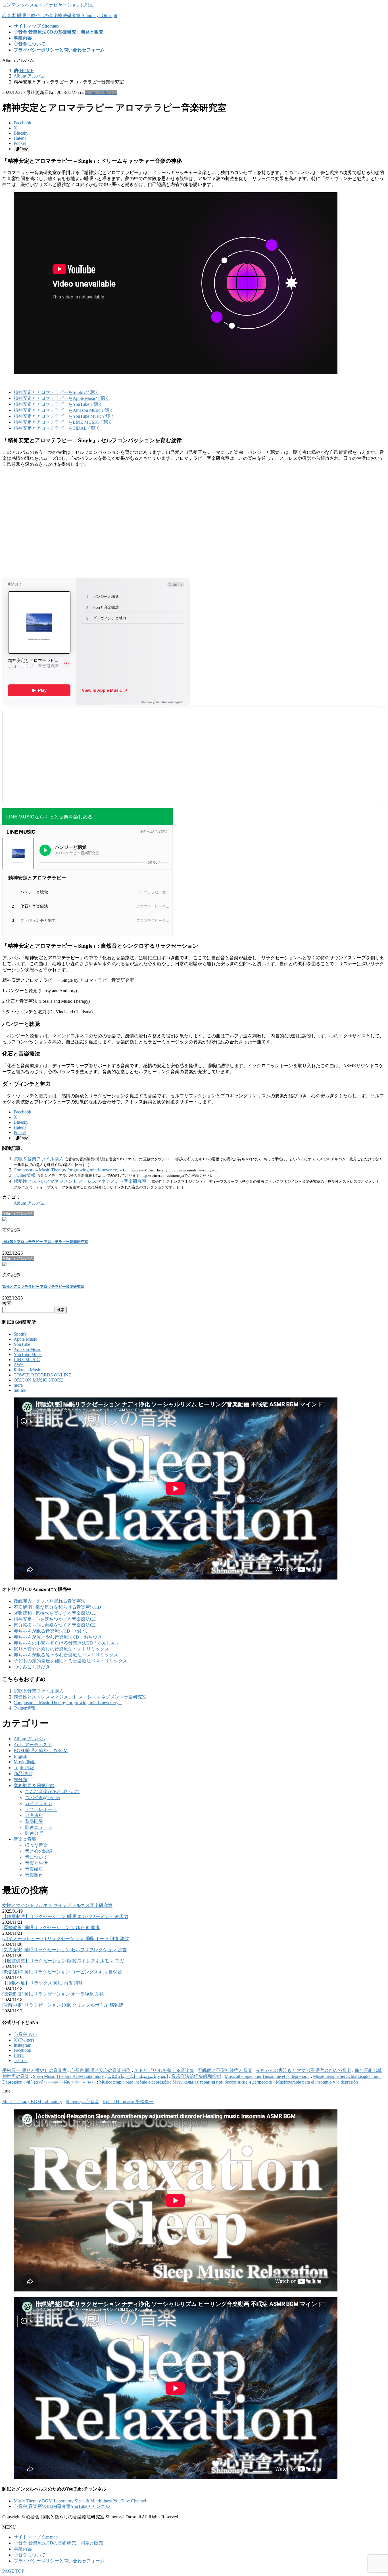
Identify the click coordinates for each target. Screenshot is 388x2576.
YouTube (22, 1344)
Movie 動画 (25, 1762)
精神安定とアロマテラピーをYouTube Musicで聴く (64, 416)
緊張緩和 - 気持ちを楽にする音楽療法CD (55, 1613)
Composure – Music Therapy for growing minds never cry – (68, 1170)
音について (36, 1857)
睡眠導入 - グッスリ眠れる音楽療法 (50, 1601)
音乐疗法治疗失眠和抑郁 (196, 2076)
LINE (19, 2055)
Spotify (20, 1334)
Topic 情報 (24, 1768)
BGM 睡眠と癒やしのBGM (41, 1751)
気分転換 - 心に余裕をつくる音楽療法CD (55, 1625)
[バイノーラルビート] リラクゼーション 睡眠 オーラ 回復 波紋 (66, 1939)
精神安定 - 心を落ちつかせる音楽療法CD (55, 1619)
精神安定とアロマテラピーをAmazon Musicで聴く (64, 410)
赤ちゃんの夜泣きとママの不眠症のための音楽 (303, 2070)
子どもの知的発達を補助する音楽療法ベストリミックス (70, 1661)
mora (18, 1385)
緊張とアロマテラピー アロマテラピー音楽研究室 (43, 1287)
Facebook (22, 2050)
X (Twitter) (24, 2040)
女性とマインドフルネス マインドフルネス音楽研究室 (57, 1905)
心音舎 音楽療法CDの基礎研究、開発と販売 (58, 2543)
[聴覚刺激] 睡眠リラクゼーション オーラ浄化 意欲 (53, 1994)
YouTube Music (28, 1354)
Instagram (22, 2045)
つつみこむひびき (32, 1667)
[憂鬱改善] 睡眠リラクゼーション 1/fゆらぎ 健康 (51, 1928)
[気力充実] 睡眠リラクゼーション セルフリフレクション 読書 (64, 1950)
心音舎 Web (25, 2034)
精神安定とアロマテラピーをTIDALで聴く (57, 428)
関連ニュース (39, 1827)
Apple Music (25, 1339)
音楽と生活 (36, 1863)
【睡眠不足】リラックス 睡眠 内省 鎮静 (43, 1983)
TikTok (20, 2060)
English (20, 1756)
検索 (7, 1303)
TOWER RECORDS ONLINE (42, 1375)
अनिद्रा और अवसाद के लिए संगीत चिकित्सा (61, 2082)
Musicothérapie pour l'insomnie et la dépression (267, 2076)
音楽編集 (34, 1869)
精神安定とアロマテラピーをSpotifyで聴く (57, 392)
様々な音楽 (36, 1845)
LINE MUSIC (27, 1360)
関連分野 (34, 1833)
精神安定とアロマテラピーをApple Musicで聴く (62, 398)
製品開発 (34, 1821)
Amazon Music (27, 1349)
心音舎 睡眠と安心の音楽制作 (101, 2070)
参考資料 (34, 1815)
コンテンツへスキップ (25, 5)
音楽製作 (34, 1875)
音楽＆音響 (25, 1839)
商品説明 (23, 1774)
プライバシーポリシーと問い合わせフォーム (59, 2561)
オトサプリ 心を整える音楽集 (164, 2070)
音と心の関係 (39, 1851)
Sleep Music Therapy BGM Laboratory (68, 2076)
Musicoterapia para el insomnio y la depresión (317, 2082)
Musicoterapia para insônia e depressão (134, 2082)
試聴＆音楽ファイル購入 (39, 1159)
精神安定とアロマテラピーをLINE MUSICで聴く (63, 422)
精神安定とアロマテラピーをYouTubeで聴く (58, 404)
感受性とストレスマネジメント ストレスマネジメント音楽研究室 (80, 1181)
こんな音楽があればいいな (52, 1791)
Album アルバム (101, 92)
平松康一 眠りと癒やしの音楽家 (35, 2070)
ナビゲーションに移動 (72, 5)
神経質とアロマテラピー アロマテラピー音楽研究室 (45, 1242)
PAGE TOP (13, 2571)
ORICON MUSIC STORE (38, 1380)
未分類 (20, 1780)
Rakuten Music (27, 1370)
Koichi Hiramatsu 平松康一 (128, 2102)
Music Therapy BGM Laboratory (32, 2102)
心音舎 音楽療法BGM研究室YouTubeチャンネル (62, 2506)
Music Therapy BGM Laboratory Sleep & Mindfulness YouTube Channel (80, 2501)
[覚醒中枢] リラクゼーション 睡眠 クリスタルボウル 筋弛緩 (63, 2005)
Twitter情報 (25, 1175)
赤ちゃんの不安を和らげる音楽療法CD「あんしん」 (67, 1643)
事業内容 (23, 2549)
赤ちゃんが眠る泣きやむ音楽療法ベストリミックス (66, 1655)
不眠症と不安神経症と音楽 (225, 2070)
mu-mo (20, 1390)
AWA (19, 1365)
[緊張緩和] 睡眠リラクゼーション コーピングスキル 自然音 (62, 1972)
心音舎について (30, 2555)
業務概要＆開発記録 (34, 1786)
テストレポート (41, 1809)
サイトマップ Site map (36, 2537)
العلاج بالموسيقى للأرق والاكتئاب (138, 2076)
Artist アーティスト (33, 1745)
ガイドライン (39, 1803)
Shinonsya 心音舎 (82, 2102)
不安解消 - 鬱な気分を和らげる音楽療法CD (57, 1607)
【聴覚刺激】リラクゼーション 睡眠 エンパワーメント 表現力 (65, 1916)
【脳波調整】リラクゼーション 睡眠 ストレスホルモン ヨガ (63, 1961)
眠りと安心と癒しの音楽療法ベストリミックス (61, 1649)
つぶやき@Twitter (43, 1797)
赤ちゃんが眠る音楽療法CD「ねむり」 (53, 1631)
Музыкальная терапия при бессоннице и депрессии (222, 2082)
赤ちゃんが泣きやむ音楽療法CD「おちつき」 (60, 1637)
